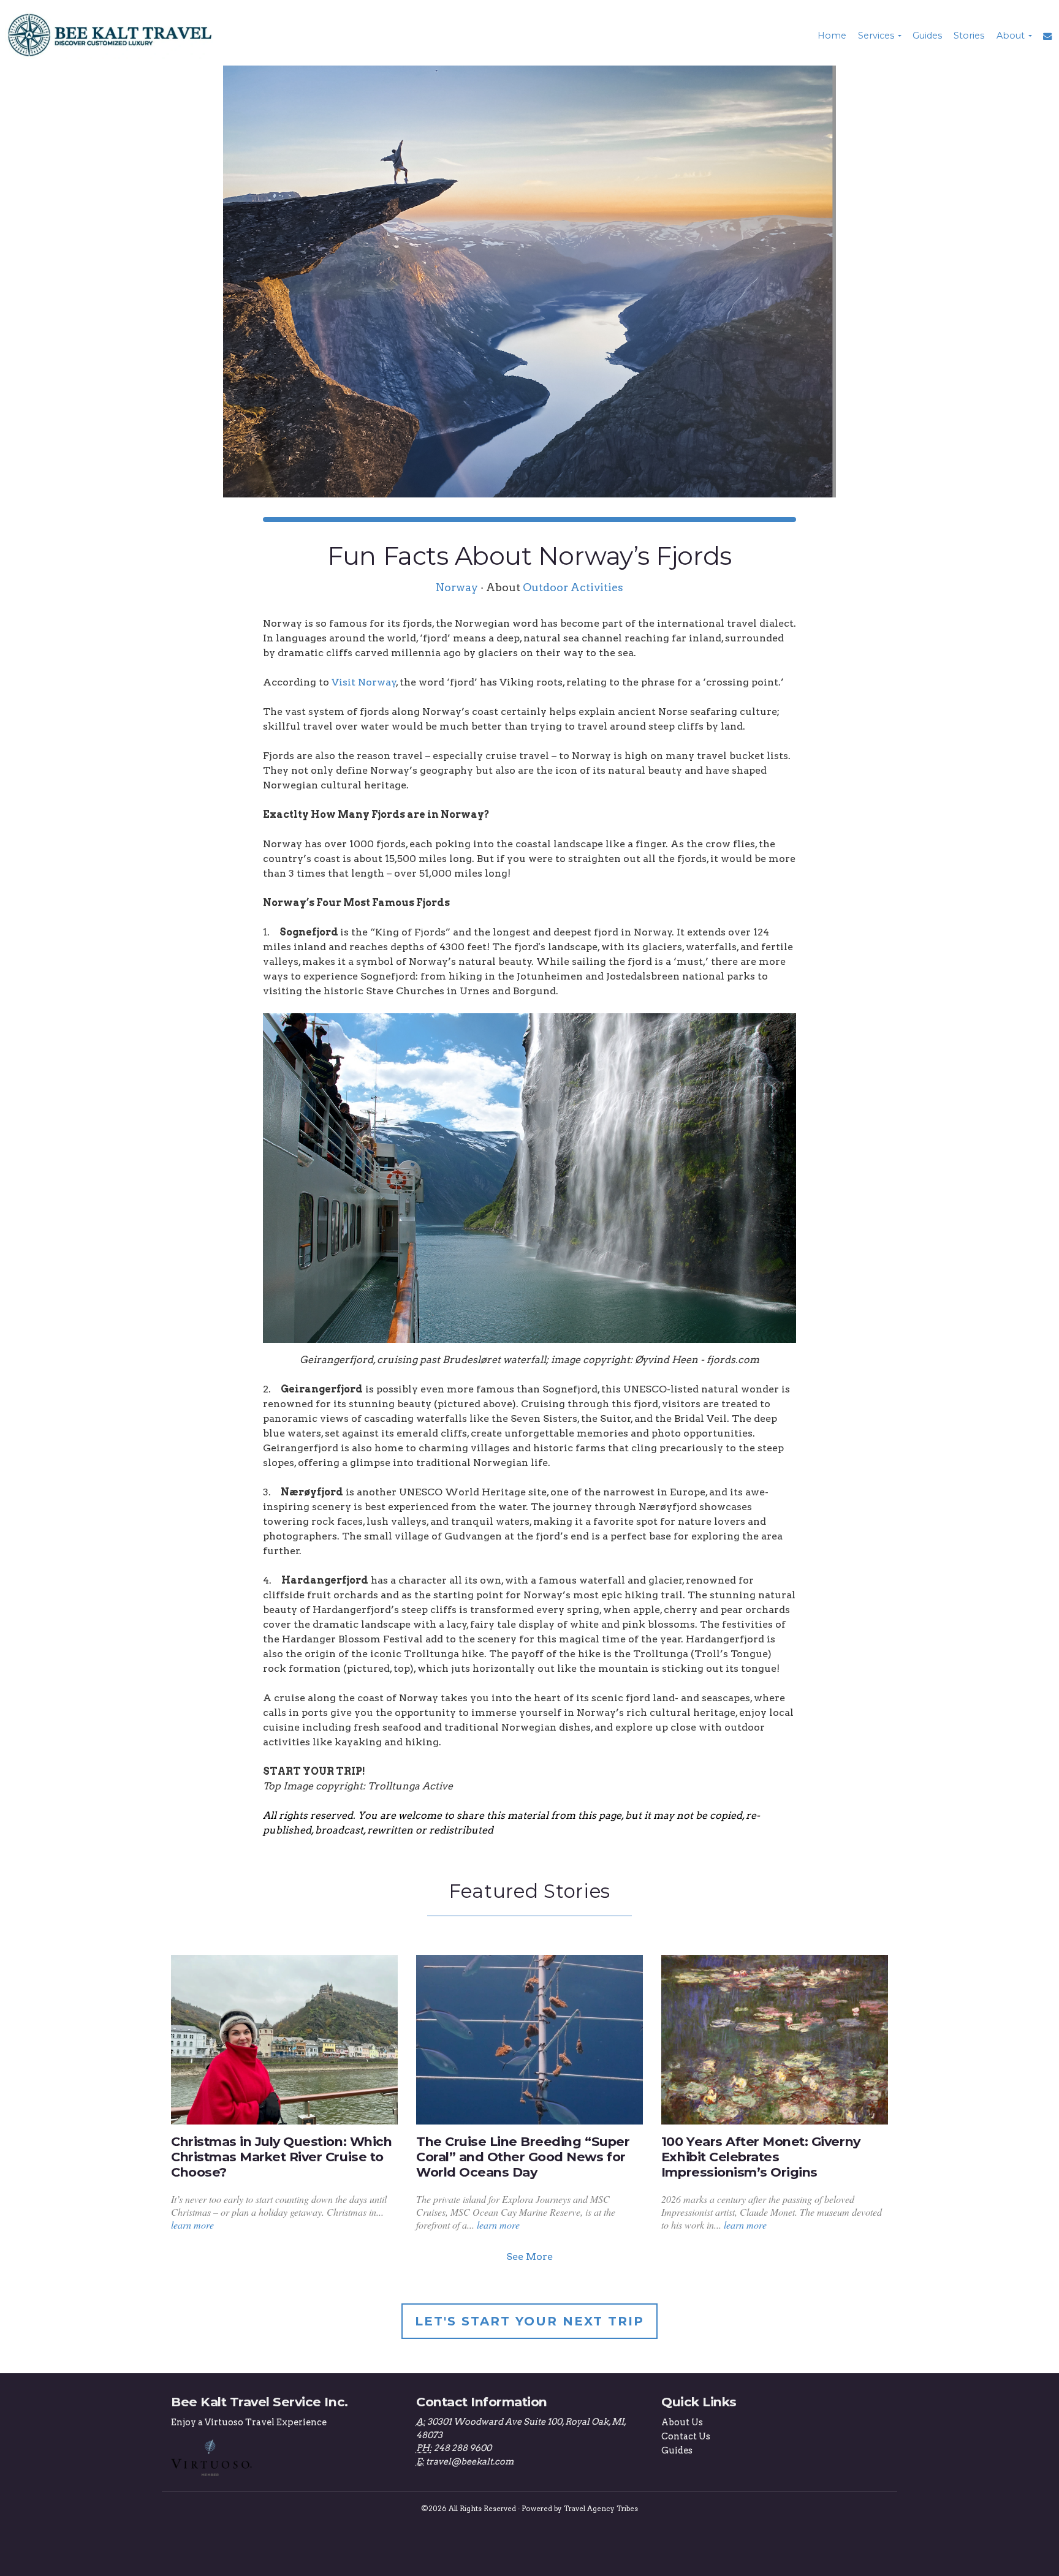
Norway (457, 587)
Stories (969, 36)
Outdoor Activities (573, 587)
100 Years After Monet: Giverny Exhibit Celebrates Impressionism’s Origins (761, 2157)
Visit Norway (364, 682)
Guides (927, 36)
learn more (192, 2225)
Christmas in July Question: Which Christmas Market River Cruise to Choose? (281, 2157)
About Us (682, 2422)
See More (529, 2257)
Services (876, 36)
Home (832, 36)
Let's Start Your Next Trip (529, 2321)
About (1011, 36)
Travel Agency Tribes (601, 2509)
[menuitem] (831, 36)
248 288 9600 (463, 2448)
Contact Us (686, 2436)
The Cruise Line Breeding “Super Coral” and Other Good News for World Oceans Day (523, 2157)
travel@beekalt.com (470, 2461)
